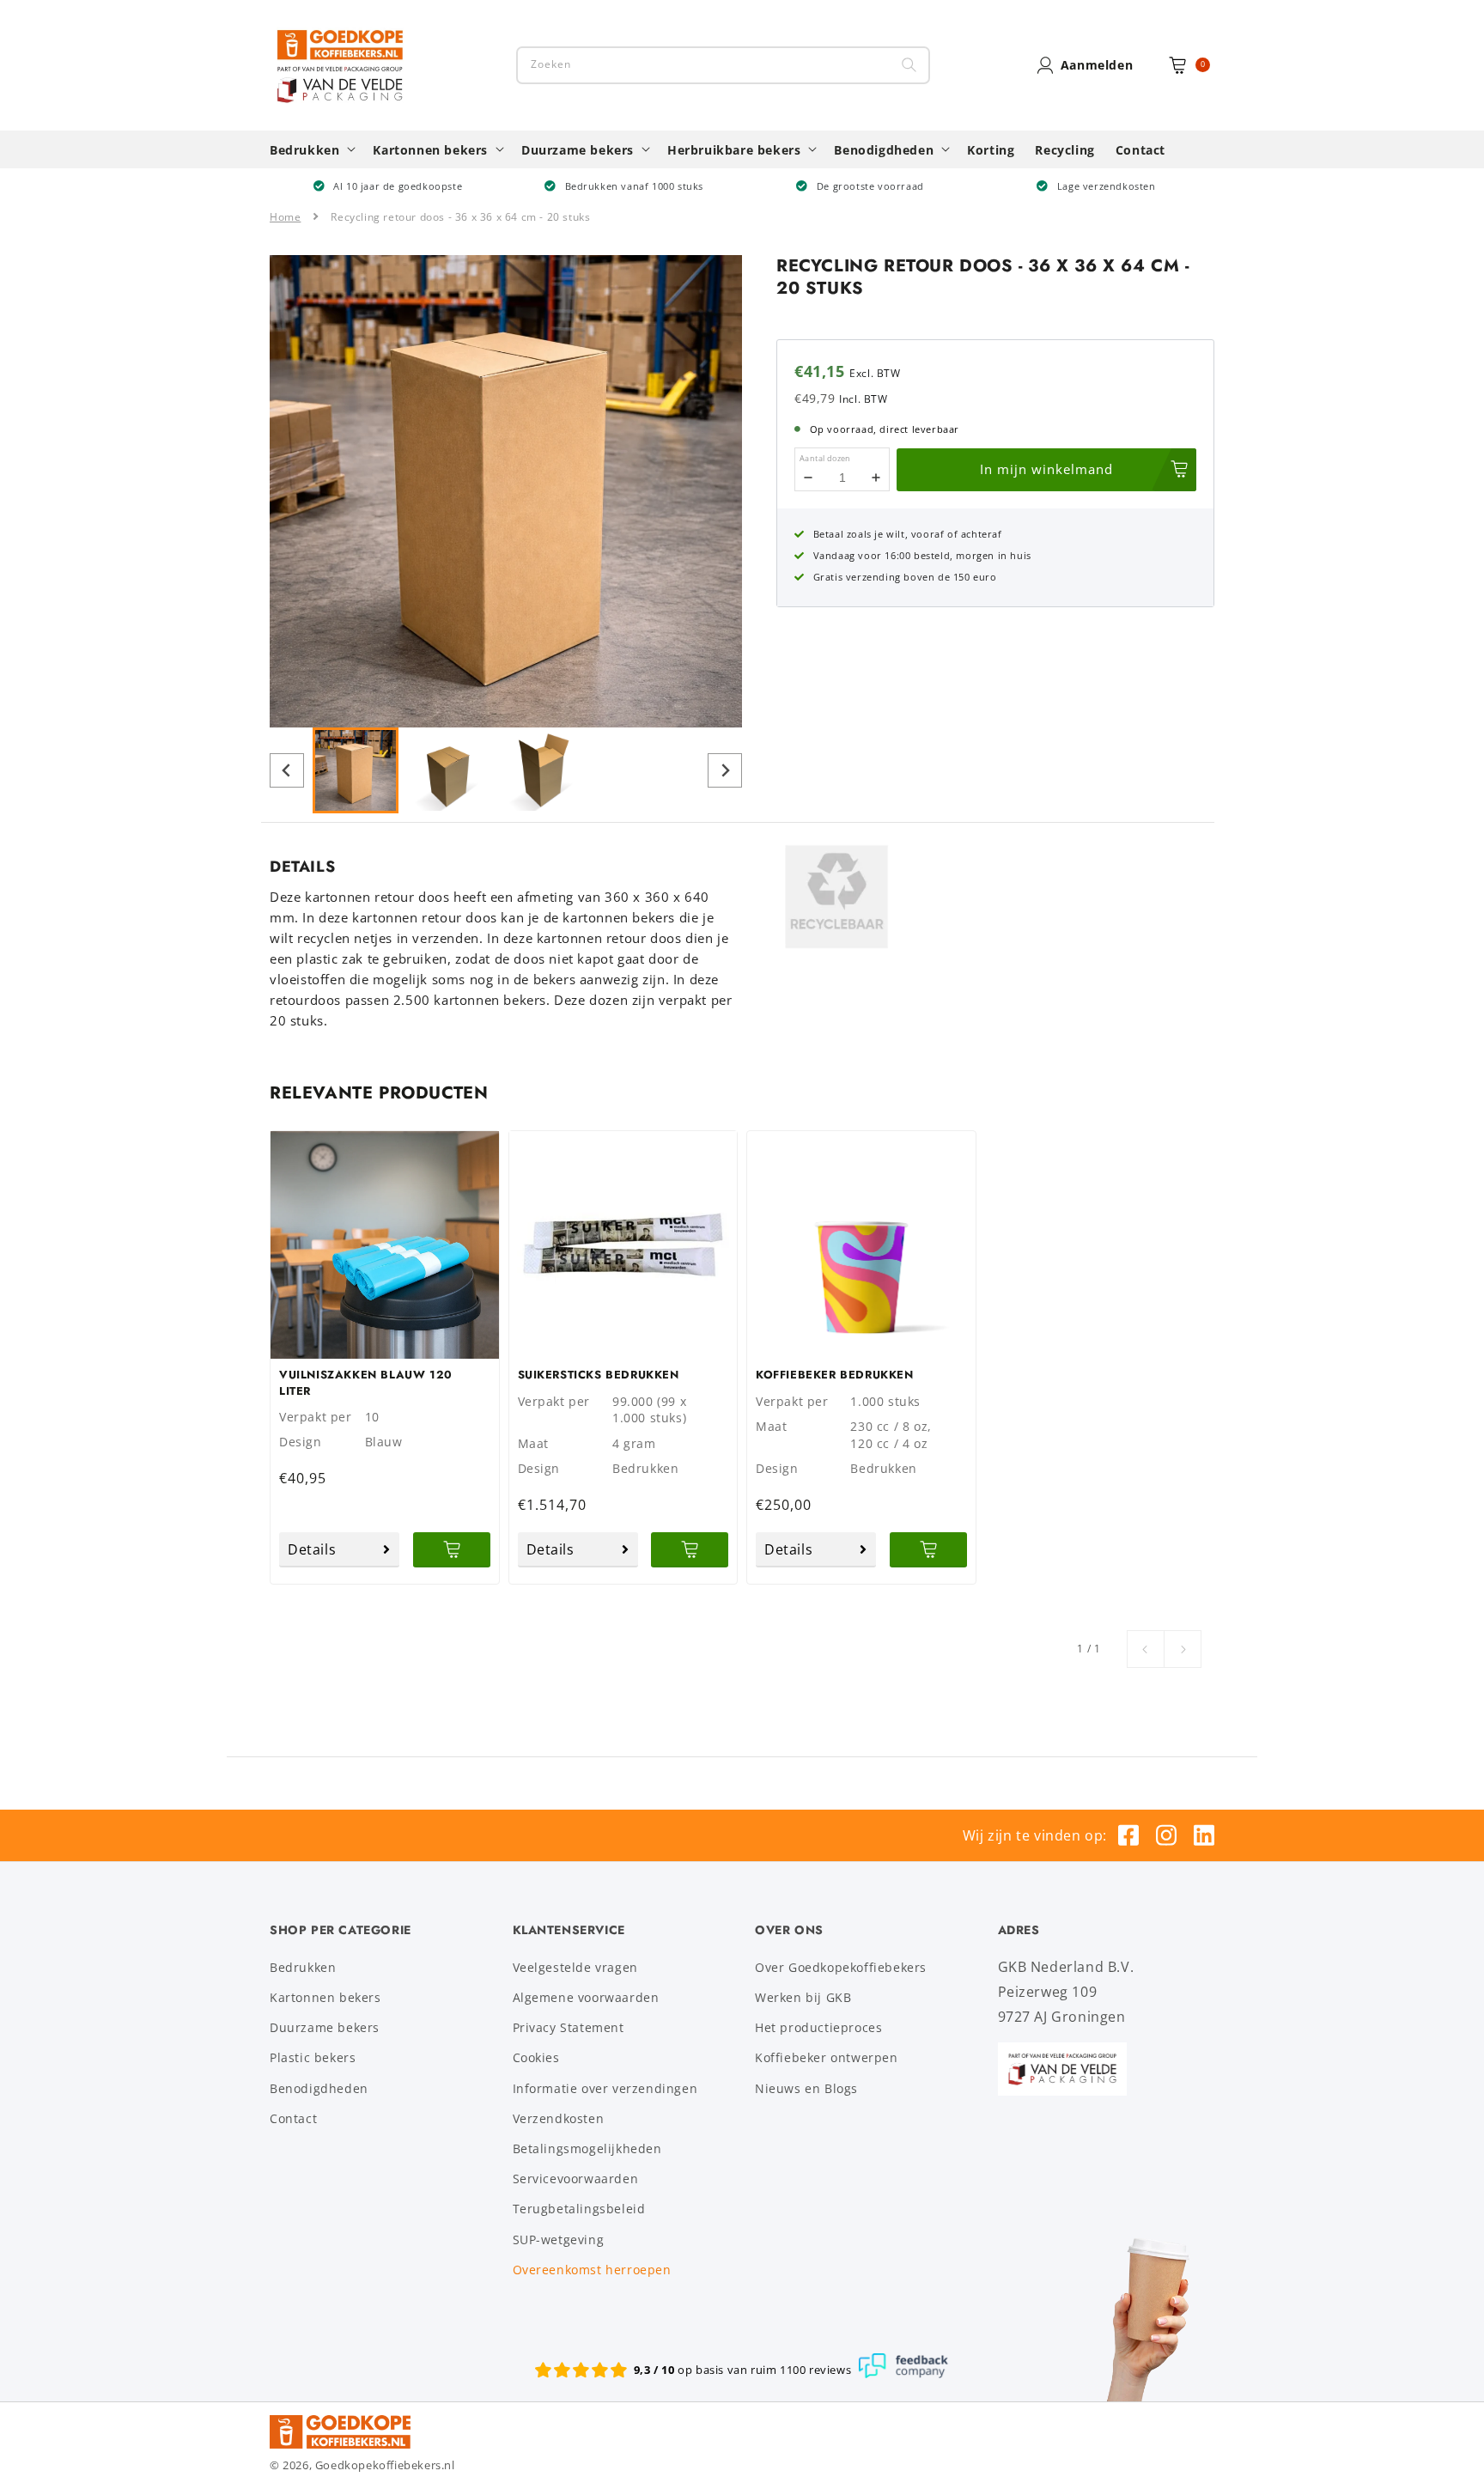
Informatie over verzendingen (605, 2088)
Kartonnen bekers (325, 1997)
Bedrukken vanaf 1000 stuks (635, 186)
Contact (293, 2118)
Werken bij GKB (803, 1997)
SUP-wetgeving (559, 2239)
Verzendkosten (559, 2118)
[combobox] (723, 65)
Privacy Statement (569, 2027)
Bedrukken (303, 1967)
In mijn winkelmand (1046, 469)
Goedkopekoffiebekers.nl (385, 2465)
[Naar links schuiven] (1146, 1649)
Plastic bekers (313, 2057)
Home (285, 217)
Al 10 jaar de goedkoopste (398, 186)
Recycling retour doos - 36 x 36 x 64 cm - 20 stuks (460, 217)
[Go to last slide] (287, 770)
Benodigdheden (319, 2088)
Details (312, 1549)
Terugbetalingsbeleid (579, 2209)
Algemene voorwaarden (586, 1997)
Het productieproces (818, 2027)
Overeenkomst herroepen (592, 2270)
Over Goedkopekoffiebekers (841, 1967)
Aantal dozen (825, 458)
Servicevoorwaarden (576, 2179)
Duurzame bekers (325, 2027)
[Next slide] (725, 770)
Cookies (536, 2057)
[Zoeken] (909, 65)
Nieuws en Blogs (806, 2088)
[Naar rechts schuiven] (1183, 1649)
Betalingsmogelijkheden (587, 2148)
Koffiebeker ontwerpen (827, 2057)
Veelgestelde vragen (575, 1967)
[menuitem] (356, 770)
